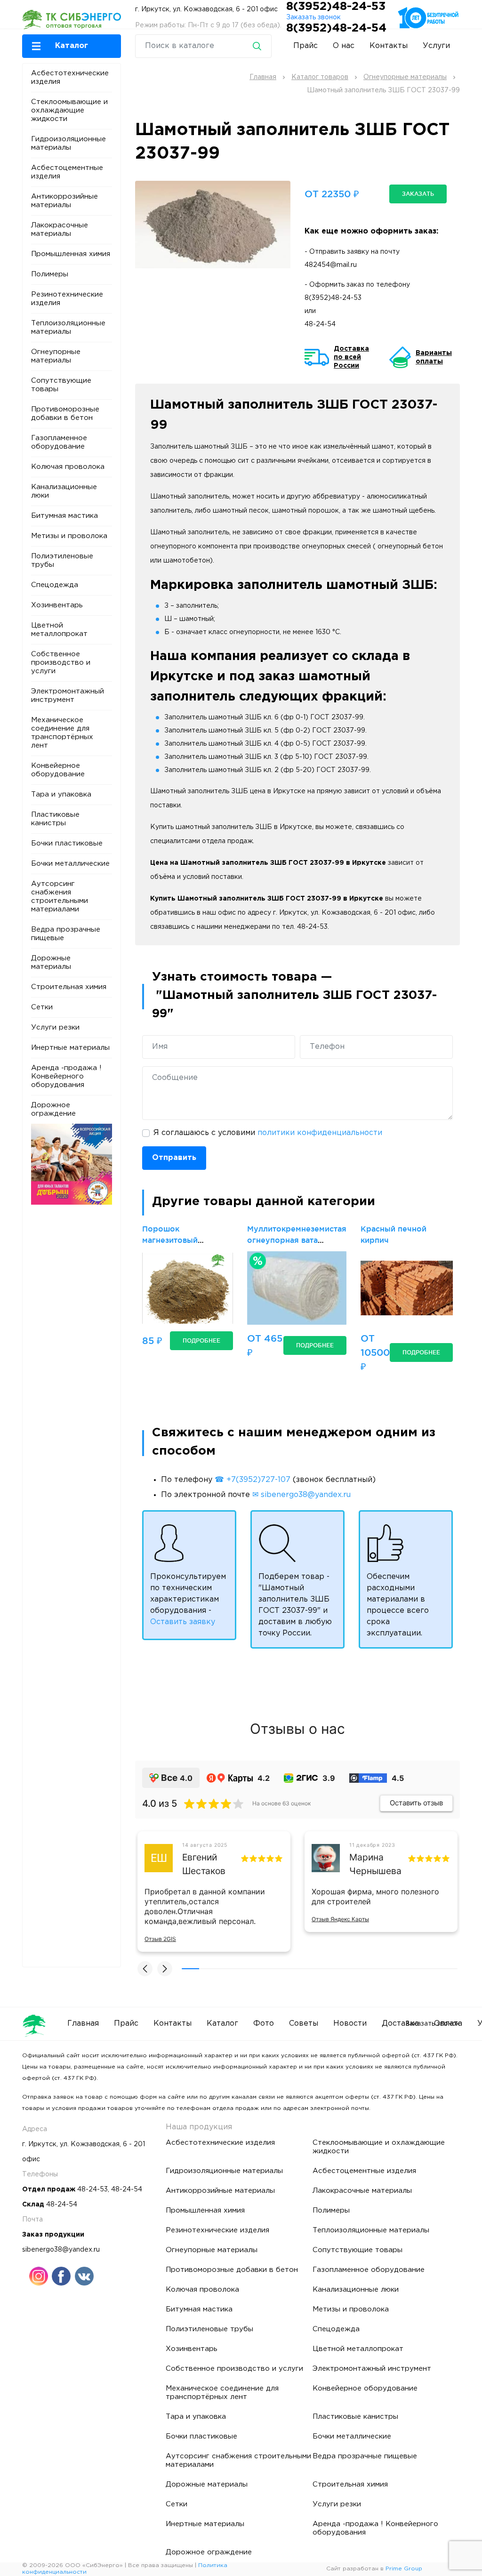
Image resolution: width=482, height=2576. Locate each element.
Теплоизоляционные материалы (68, 327)
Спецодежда (55, 585)
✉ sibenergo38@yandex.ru (301, 1495)
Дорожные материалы (51, 962)
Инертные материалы (70, 1048)
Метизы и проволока (69, 536)
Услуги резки (55, 1027)
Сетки (42, 1007)
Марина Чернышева (375, 1864)
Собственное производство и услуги (61, 663)
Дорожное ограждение (53, 1109)
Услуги (436, 46)
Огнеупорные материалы (56, 356)
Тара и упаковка (61, 794)
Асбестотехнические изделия (70, 77)
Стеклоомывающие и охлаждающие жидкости (69, 110)
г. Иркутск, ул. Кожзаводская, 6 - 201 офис (206, 9)
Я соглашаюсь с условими (268, 1133)
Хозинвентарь (57, 605)
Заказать (418, 194)
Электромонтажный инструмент (68, 696)
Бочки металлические (70, 864)
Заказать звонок (313, 17)
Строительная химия (69, 987)
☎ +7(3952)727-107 (253, 1480)
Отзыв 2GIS (160, 1939)
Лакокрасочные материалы (60, 229)
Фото (264, 2024)
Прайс (305, 46)
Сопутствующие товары (61, 385)
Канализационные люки (64, 491)
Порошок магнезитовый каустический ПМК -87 (186, 1240)
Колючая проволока (68, 467)
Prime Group (404, 2569)
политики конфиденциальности (320, 1133)
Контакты (389, 46)
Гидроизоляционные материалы (68, 143)
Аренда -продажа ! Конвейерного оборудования (66, 1076)
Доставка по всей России (351, 357)
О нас (344, 46)
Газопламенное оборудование (59, 442)
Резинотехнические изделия (67, 299)
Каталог (222, 2024)
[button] (72, 46)
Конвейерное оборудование (58, 770)
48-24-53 (92, 2190)
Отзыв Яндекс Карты (340, 1919)
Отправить (174, 1158)
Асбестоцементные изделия (67, 172)
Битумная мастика (64, 516)
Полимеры (50, 274)
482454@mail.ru (331, 265)
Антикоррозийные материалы (64, 201)
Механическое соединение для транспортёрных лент (62, 733)
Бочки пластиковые (67, 843)
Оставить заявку (183, 1622)
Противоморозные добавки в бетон (65, 414)
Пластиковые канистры (55, 819)
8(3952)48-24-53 (336, 7)
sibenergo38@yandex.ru (61, 2250)
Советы (304, 2024)
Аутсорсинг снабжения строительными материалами (60, 897)
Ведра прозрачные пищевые (66, 934)
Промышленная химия (71, 254)
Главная (83, 2024)
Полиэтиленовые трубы (62, 560)
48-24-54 (320, 324)
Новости (350, 2024)
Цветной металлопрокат (59, 630)
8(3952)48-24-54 (336, 28)
